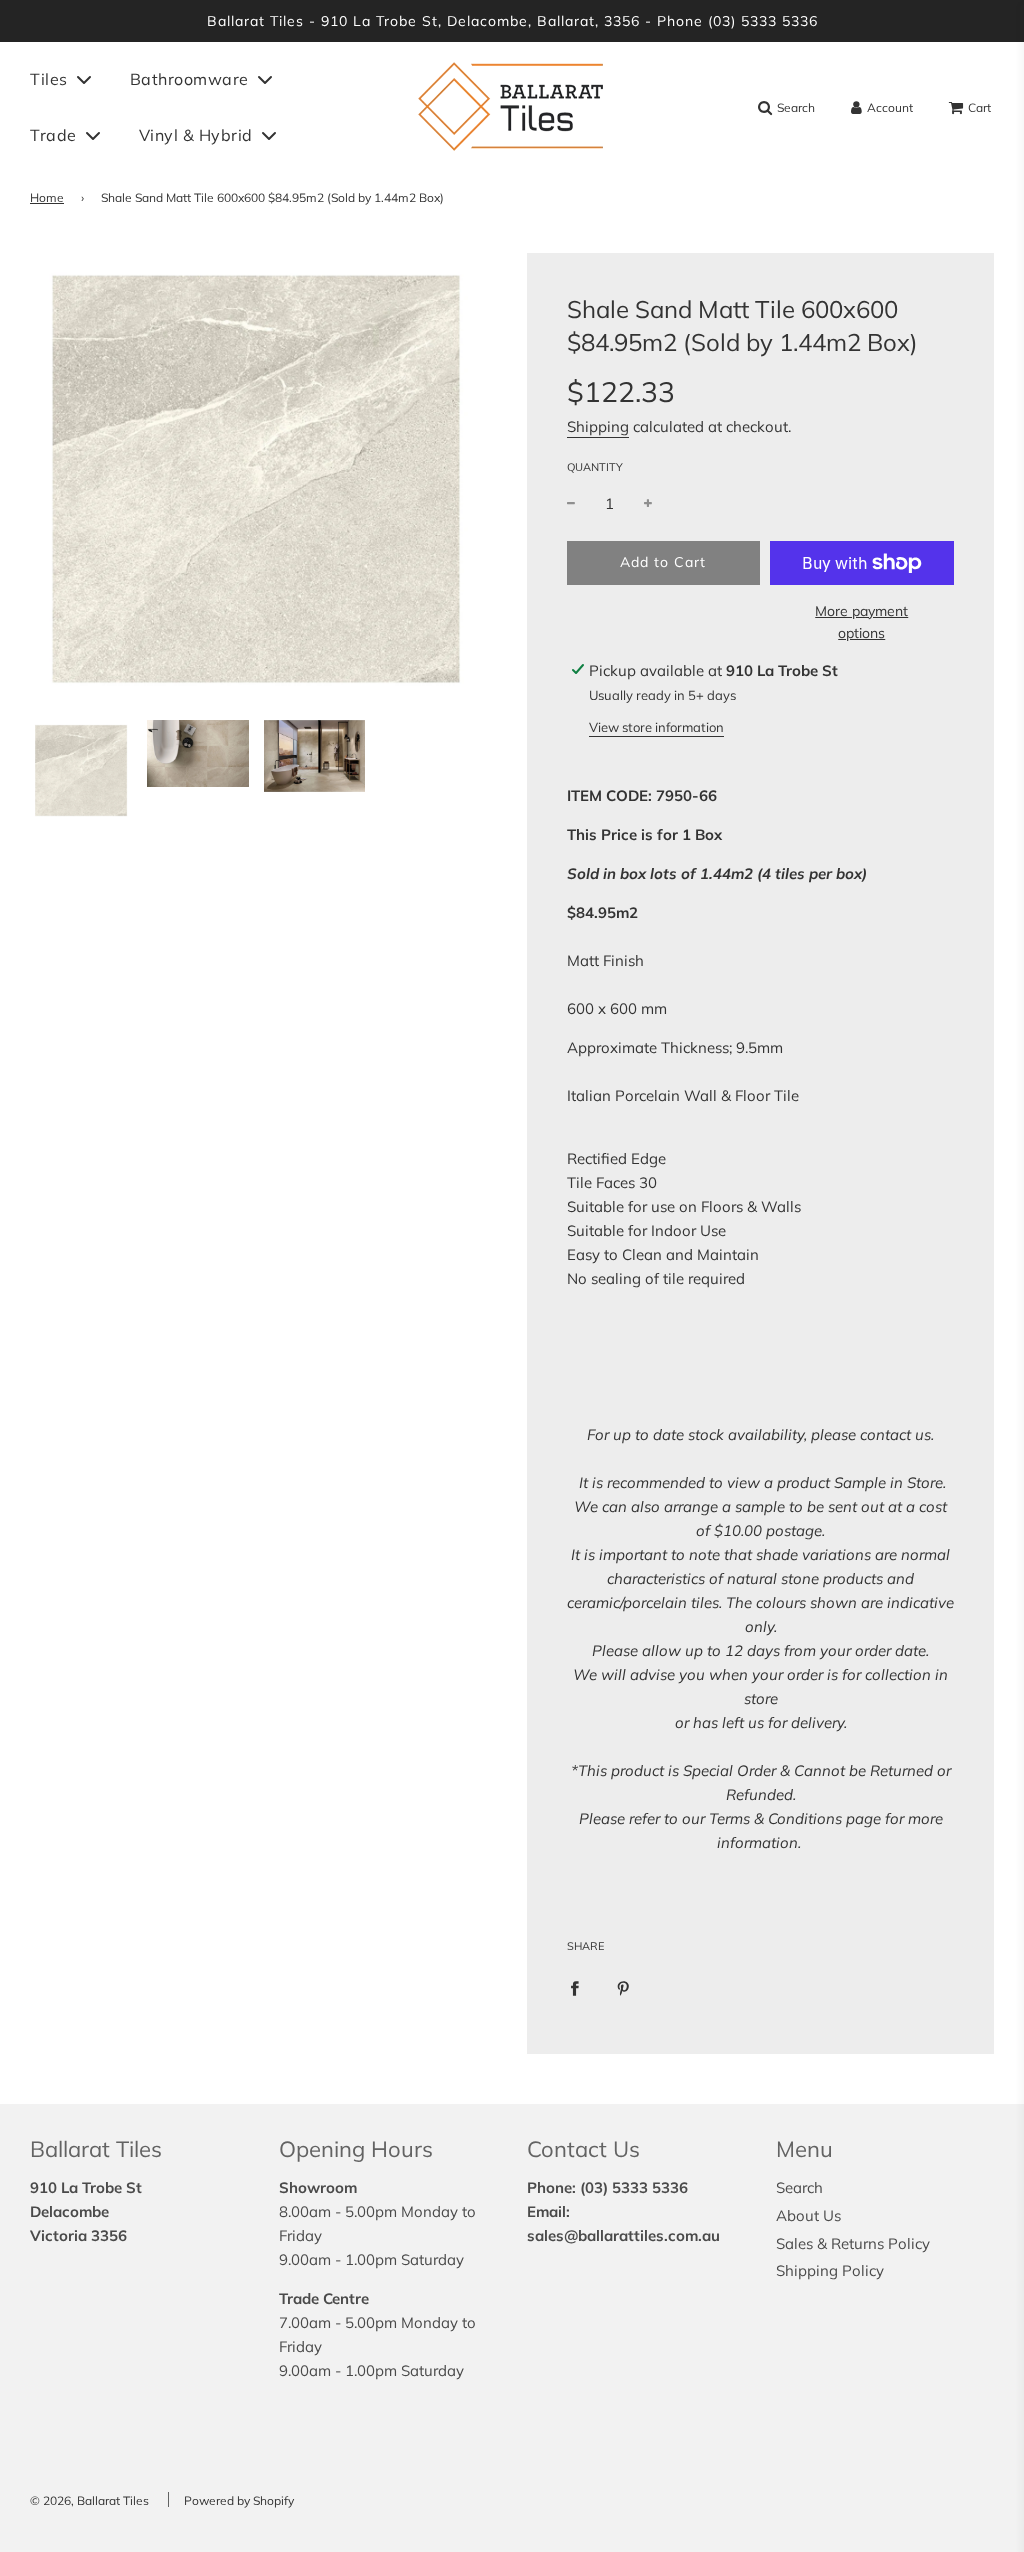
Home (47, 197)
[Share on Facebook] (574, 1987)
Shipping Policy (830, 2270)
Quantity (595, 467)
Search (799, 2187)
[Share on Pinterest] (623, 1987)
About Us (808, 2215)
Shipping (598, 426)
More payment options (861, 622)
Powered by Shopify (239, 2500)
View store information (656, 727)
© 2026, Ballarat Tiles (89, 2500)
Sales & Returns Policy (853, 2243)
